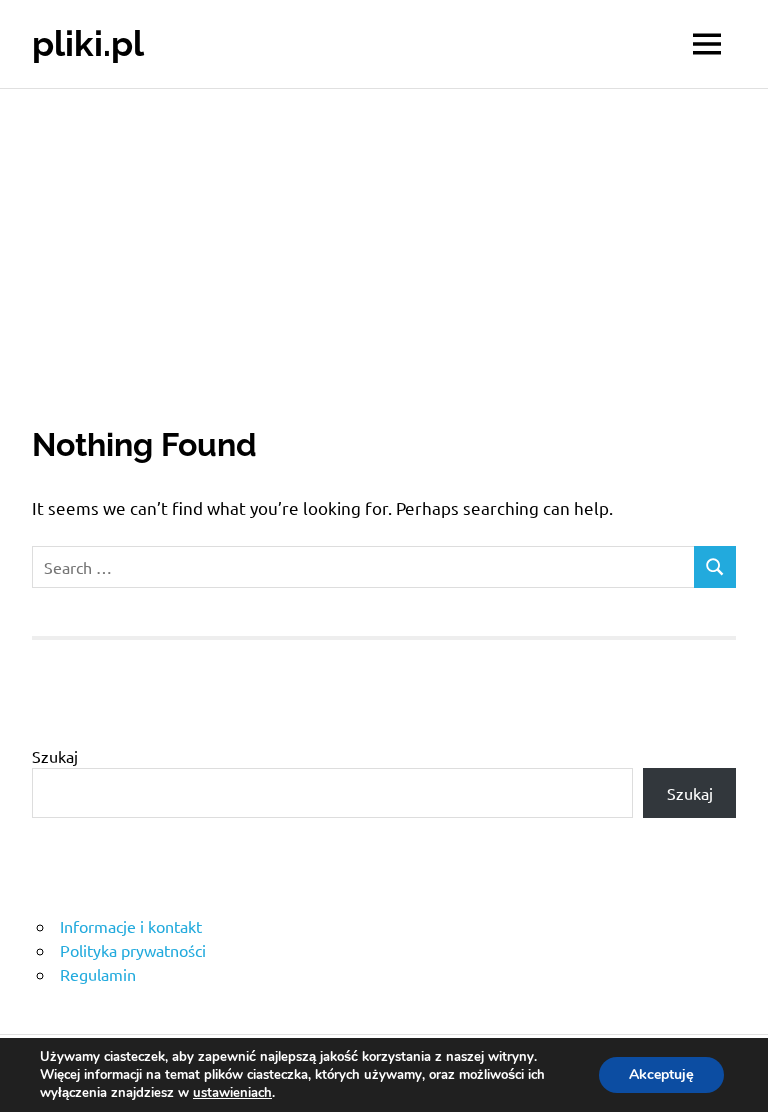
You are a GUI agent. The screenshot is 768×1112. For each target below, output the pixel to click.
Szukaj (55, 756)
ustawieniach (232, 1093)
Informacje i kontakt (131, 926)
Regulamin (98, 974)
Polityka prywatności (133, 950)
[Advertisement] (384, 239)
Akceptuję (661, 1074)
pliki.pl (88, 43)
